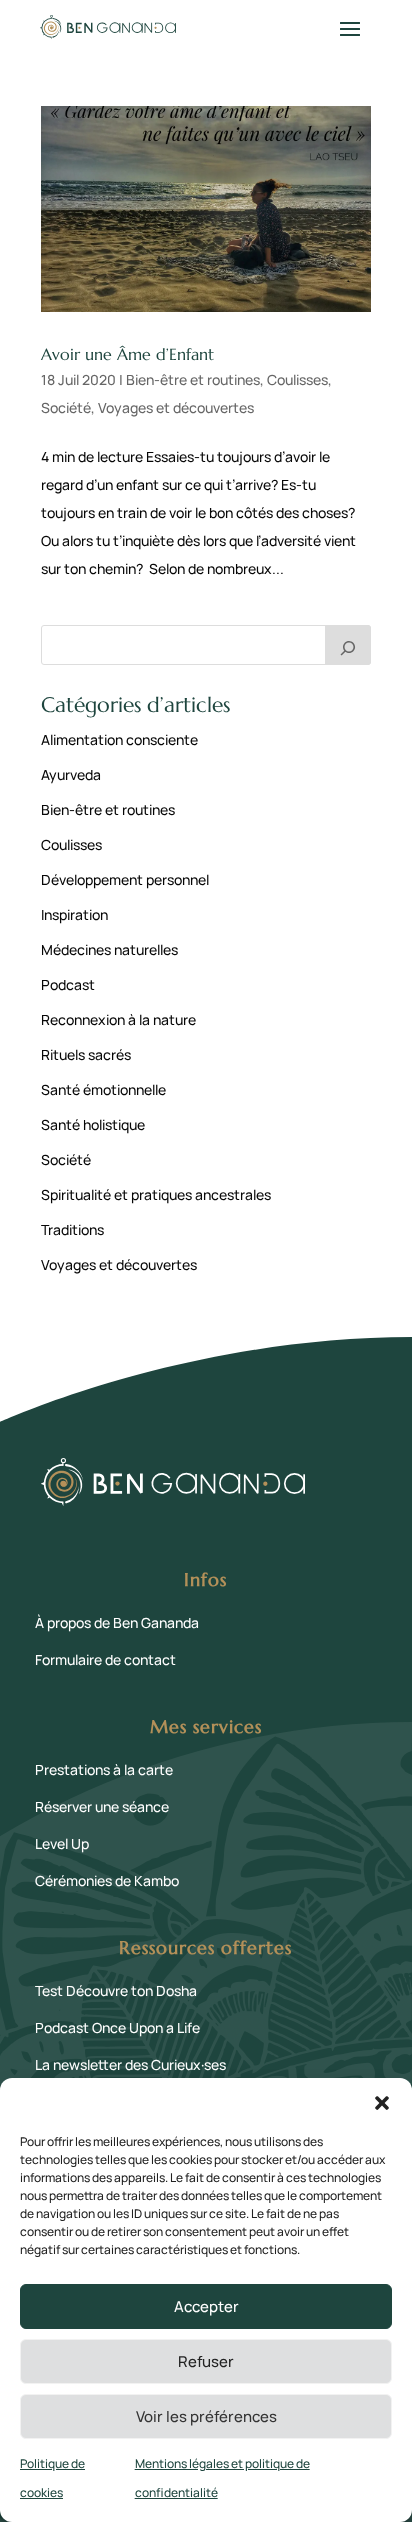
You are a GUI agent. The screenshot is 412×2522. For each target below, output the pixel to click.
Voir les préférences (206, 2416)
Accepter (206, 2306)
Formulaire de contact (105, 1659)
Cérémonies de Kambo (107, 1880)
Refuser (206, 2361)
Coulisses (297, 379)
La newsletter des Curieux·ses (130, 2064)
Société (66, 407)
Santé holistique (93, 1124)
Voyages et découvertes (176, 407)
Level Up (62, 1843)
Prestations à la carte (104, 1769)
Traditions (72, 1229)
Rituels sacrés (86, 1054)
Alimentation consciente (119, 739)
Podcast (68, 984)
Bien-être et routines (193, 379)
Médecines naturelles (109, 949)
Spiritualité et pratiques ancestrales (156, 1194)
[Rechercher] (348, 645)
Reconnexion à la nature (118, 1019)
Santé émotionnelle (103, 1089)
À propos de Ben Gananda (117, 1622)
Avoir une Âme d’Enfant (127, 354)
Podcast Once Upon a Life (117, 2027)
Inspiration (74, 914)
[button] (382, 2103)
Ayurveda (71, 774)
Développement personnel (125, 879)
